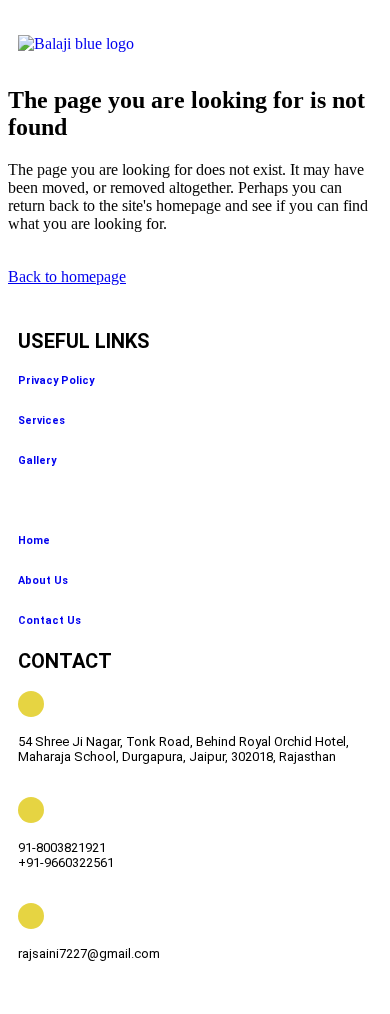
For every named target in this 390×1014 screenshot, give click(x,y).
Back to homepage (67, 276)
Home (34, 540)
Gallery (37, 460)
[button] (321, 46)
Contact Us (49, 620)
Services (41, 420)
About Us (43, 580)
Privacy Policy (56, 380)
